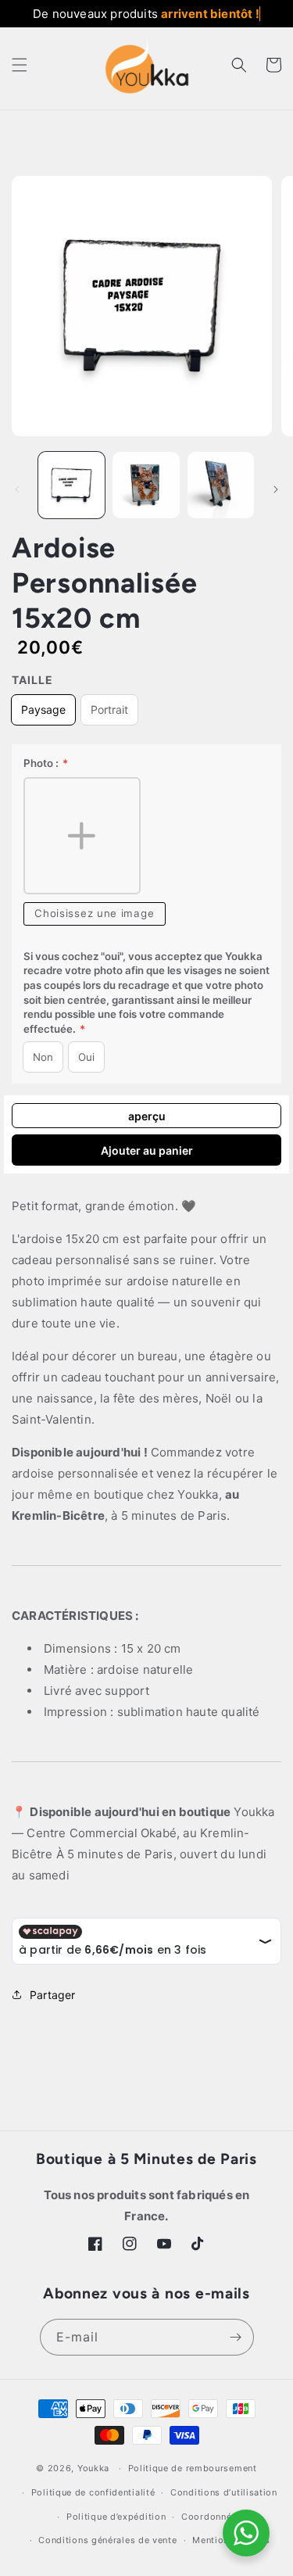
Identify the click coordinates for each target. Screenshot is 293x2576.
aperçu (147, 1116)
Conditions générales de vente (107, 2540)
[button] (20, 65)
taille (32, 680)
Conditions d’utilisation (224, 2492)
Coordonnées (212, 2517)
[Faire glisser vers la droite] (276, 489)
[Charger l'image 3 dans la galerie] (221, 485)
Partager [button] (53, 1995)
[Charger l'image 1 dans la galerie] (71, 485)
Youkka (93, 2468)
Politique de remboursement (193, 2468)
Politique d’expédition (116, 2517)
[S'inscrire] (236, 2337)
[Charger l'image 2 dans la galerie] (146, 485)
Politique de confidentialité (93, 2492)
